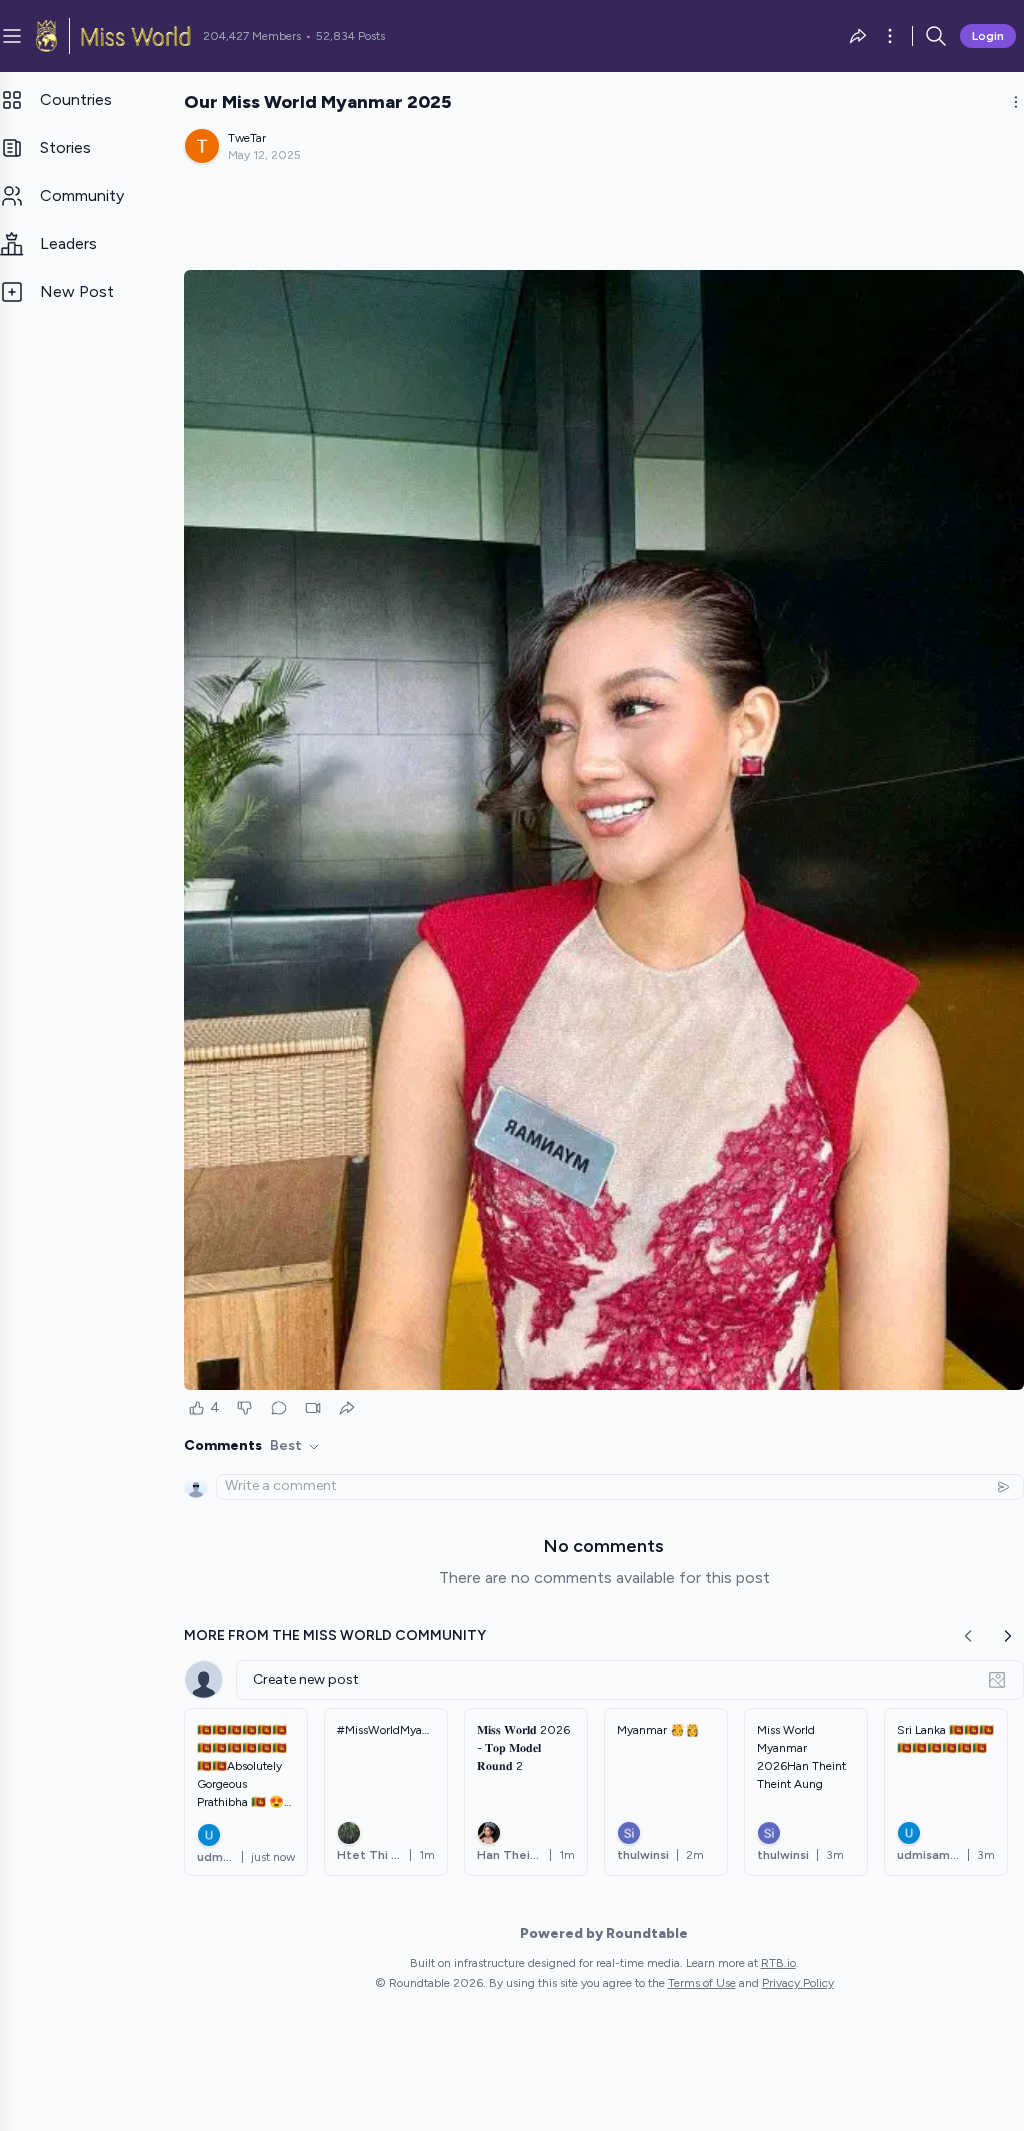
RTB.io (778, 1963)
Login (988, 36)
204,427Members (252, 36)
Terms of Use (702, 1983)
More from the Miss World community (335, 1635)
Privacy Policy (798, 1983)
